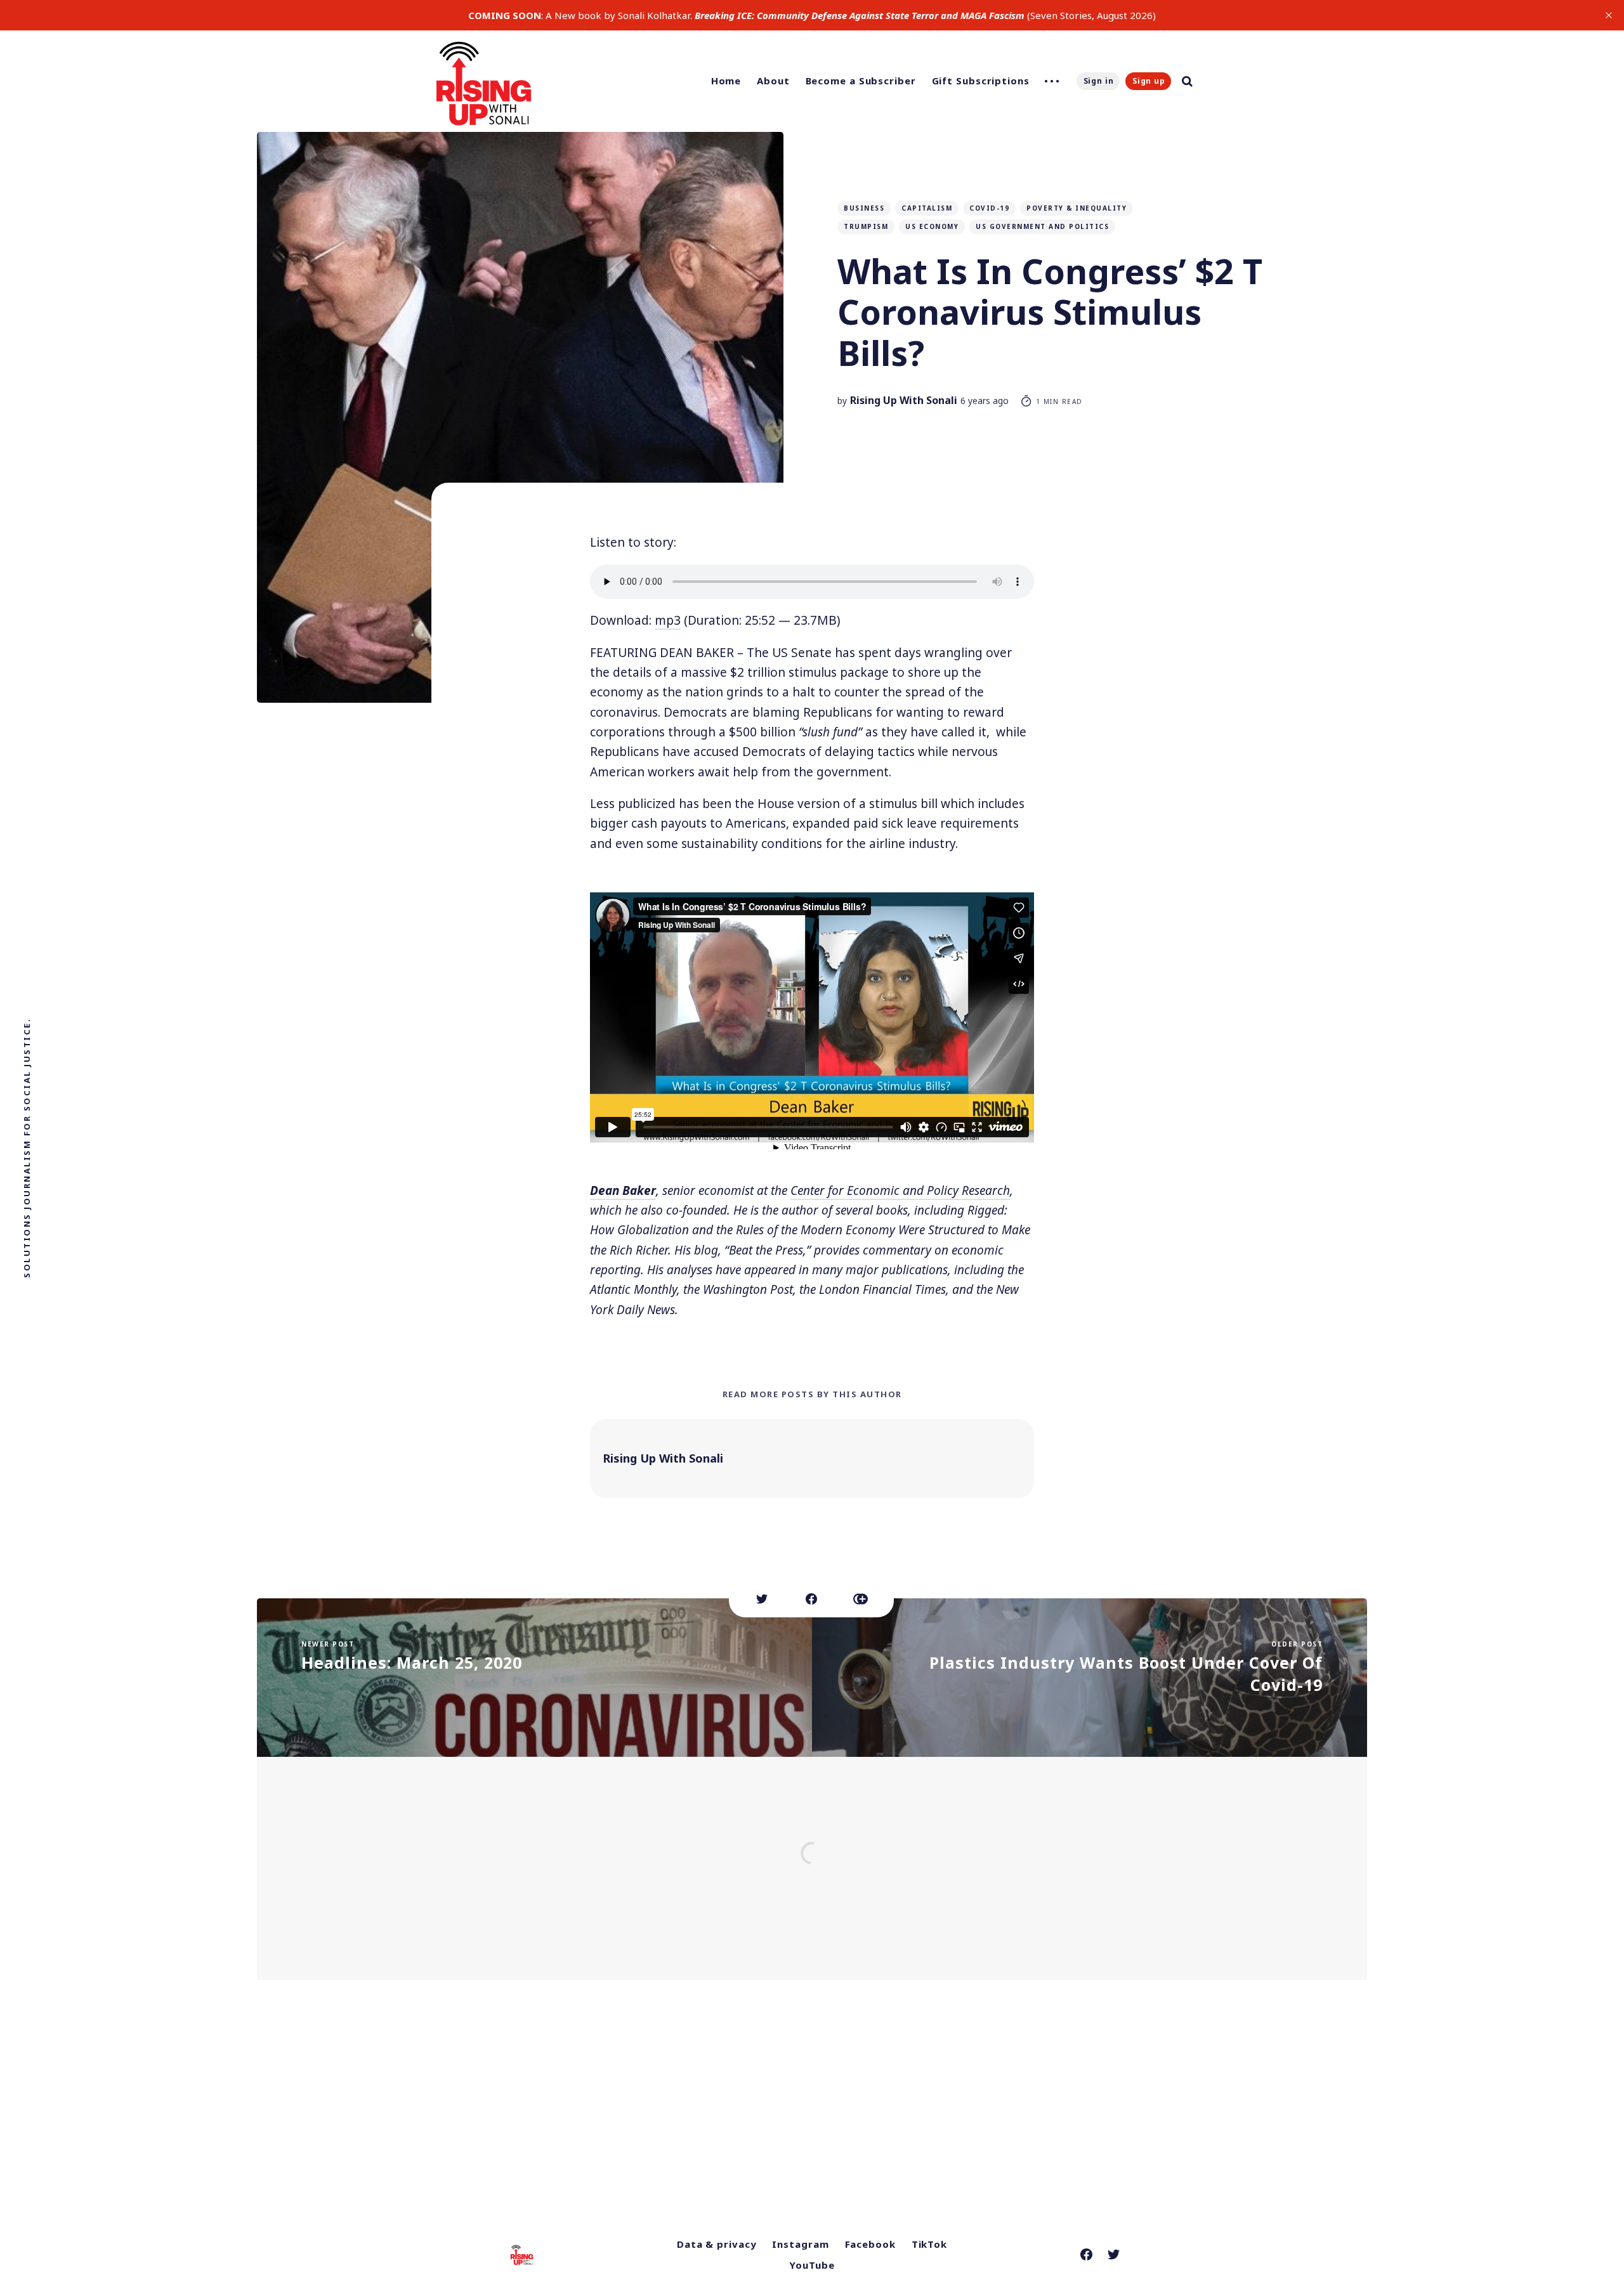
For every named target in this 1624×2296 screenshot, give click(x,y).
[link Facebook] (1086, 2254)
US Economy (932, 226)
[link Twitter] (1114, 2254)
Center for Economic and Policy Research (900, 1190)
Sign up (1149, 81)
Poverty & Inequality (1077, 208)
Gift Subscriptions (981, 81)
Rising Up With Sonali (904, 400)
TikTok (929, 2244)
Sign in (1099, 81)
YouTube (812, 2265)
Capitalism (927, 208)
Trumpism (866, 226)
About (773, 81)
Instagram (800, 2244)
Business (864, 208)
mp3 (668, 620)
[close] (1609, 15)
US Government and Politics (1042, 226)
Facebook (870, 2244)
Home (726, 81)
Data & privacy (717, 2244)
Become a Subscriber (861, 81)
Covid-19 (989, 208)
